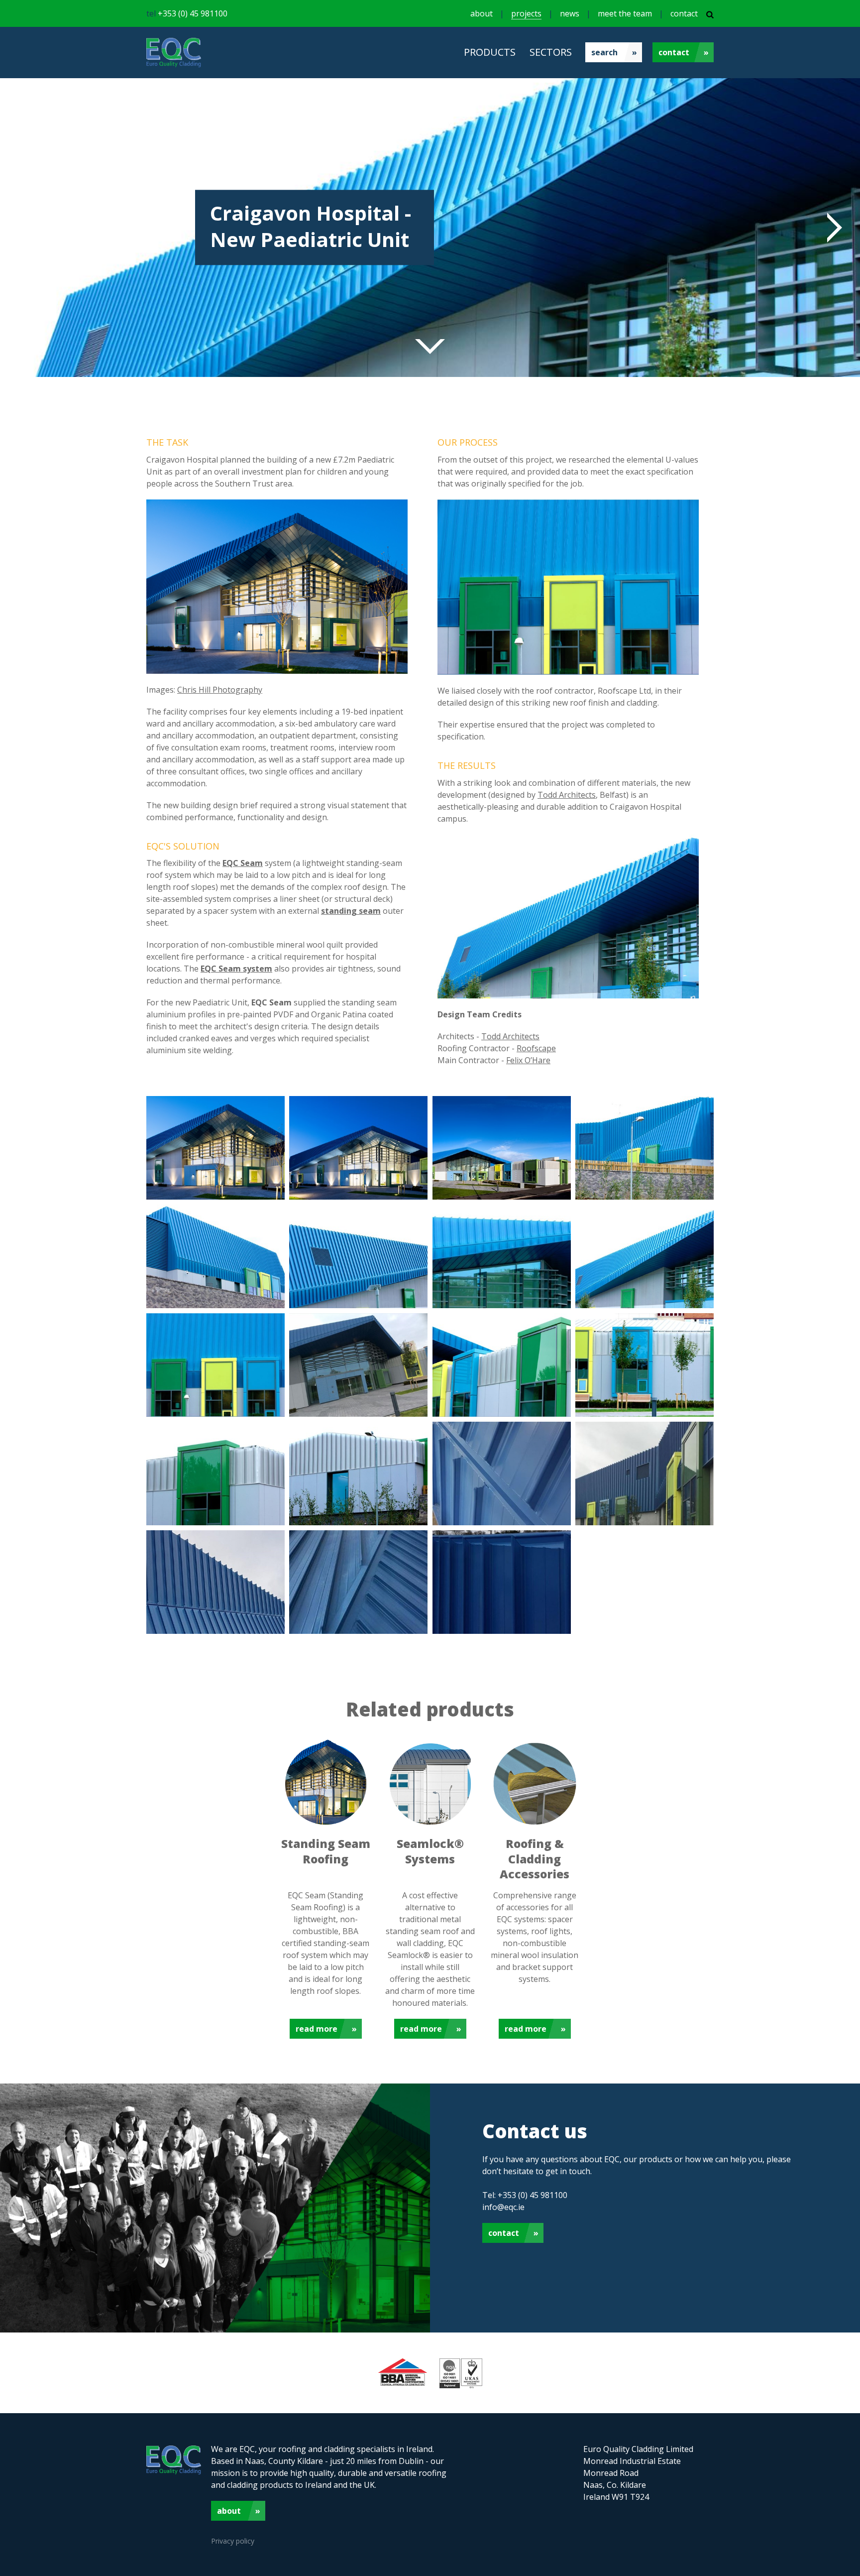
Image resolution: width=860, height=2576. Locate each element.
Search (604, 52)
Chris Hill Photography (220, 690)
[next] (830, 228)
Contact (674, 52)
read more (317, 2029)
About (229, 2511)
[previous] (30, 228)
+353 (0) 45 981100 (193, 13)
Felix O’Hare (528, 1060)
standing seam (351, 911)
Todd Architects (567, 795)
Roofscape (536, 1048)
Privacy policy (233, 2541)
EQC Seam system (236, 969)
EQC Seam (243, 863)
